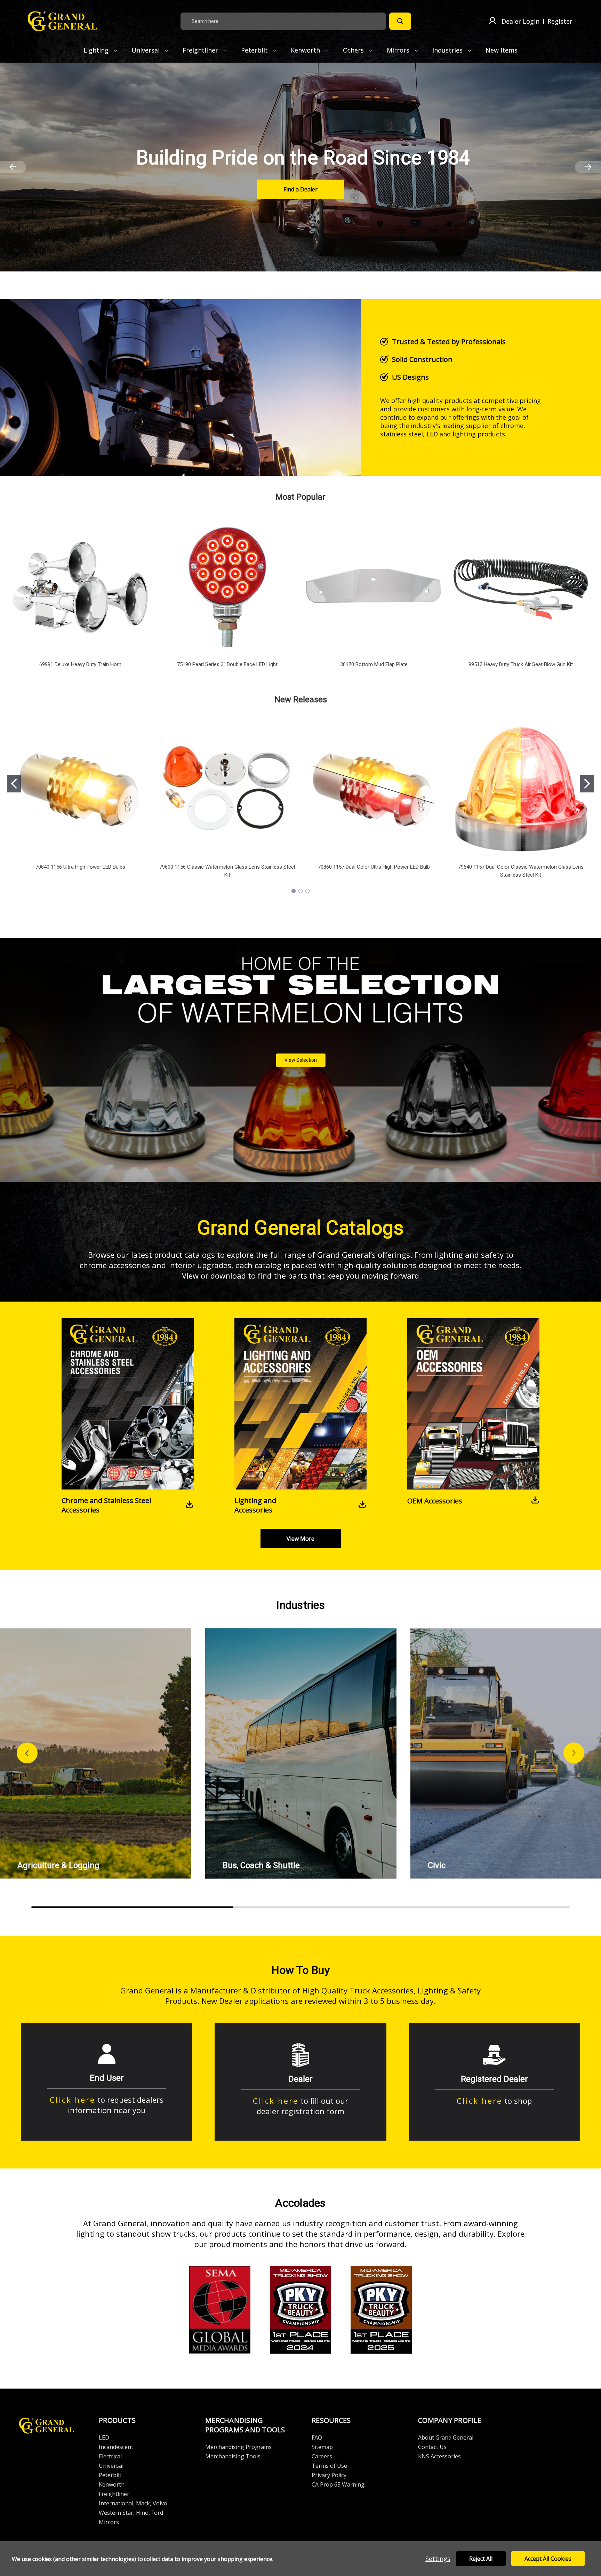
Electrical (110, 2456)
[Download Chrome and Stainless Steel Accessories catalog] (189, 1505)
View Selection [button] (301, 1060)
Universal (146, 50)
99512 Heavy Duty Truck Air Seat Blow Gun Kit (521, 664)
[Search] (400, 21)
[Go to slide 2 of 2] (13, 167)
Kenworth (306, 50)
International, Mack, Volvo (133, 2503)
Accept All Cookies (548, 2559)
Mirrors (399, 50)
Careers (322, 2456)
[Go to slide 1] (14, 784)
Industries (448, 50)
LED (104, 2437)
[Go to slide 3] (307, 891)
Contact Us (432, 2447)
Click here (73, 2100)
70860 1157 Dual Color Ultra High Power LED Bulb (374, 867)
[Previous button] (27, 1753)
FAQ (317, 2437)
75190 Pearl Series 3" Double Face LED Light (227, 664)
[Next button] (574, 1753)
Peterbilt (255, 50)
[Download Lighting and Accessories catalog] (362, 1505)
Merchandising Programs (238, 2447)
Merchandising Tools (233, 2456)
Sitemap (322, 2447)
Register (560, 21)
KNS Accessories (439, 2456)
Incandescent (116, 2447)
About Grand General (446, 2437)
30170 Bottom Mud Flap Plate (374, 664)
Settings (438, 2559)
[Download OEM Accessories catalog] (535, 1501)
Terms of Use (329, 2466)
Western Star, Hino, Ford (131, 2513)
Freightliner (201, 50)
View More (300, 1539)
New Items (502, 50)
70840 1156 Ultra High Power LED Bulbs (80, 867)
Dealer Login (520, 21)
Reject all (481, 2559)
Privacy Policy (329, 2475)
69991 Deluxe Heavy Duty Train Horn (80, 664)
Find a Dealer (300, 189)
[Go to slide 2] (587, 784)
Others (354, 50)
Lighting (97, 50)
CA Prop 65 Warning (338, 2484)
